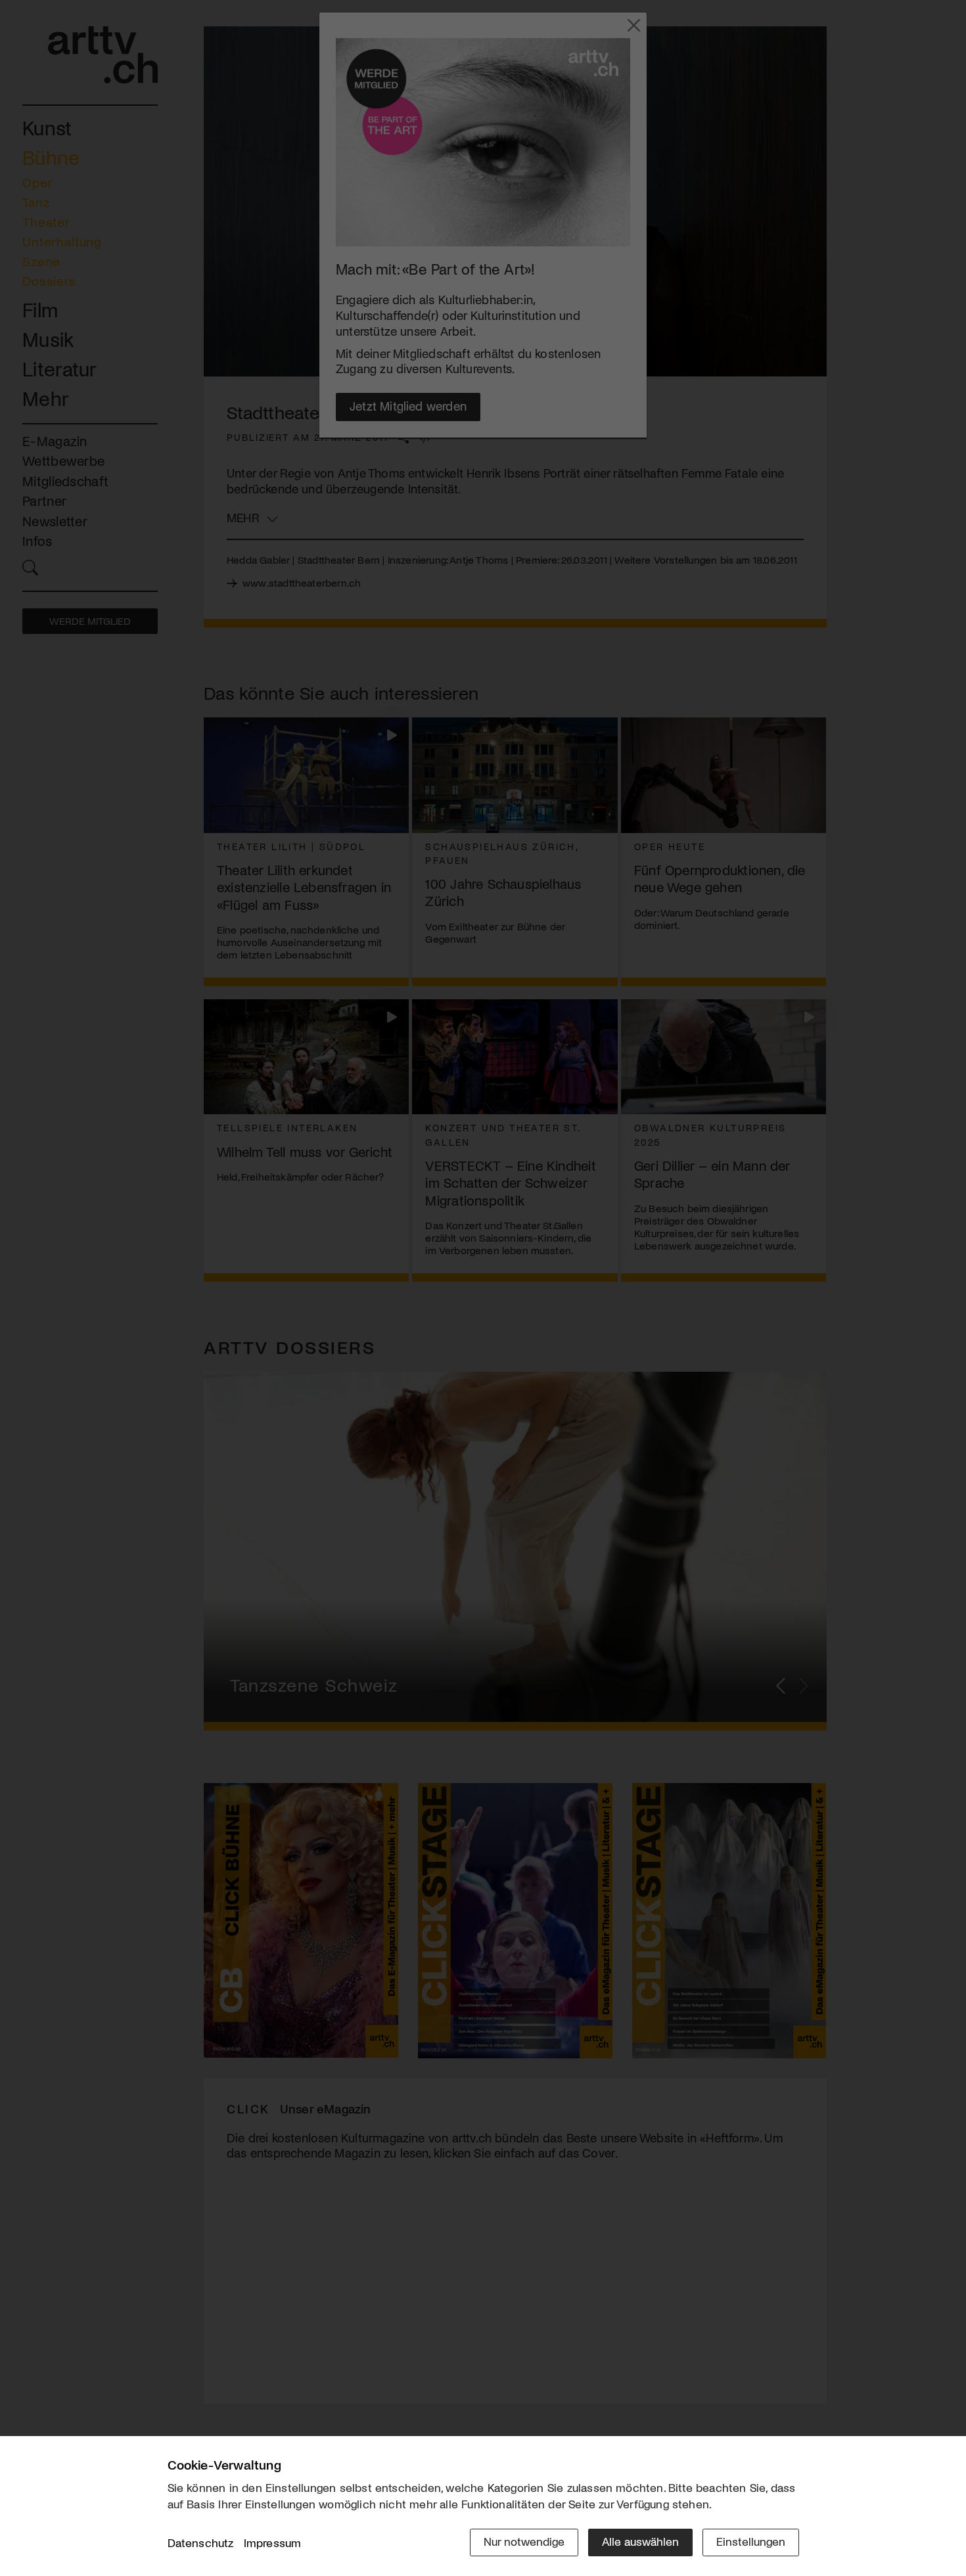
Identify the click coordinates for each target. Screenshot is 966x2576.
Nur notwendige (524, 2541)
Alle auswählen (640, 2541)
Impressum (273, 2542)
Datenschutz (201, 2542)
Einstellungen (751, 2541)
